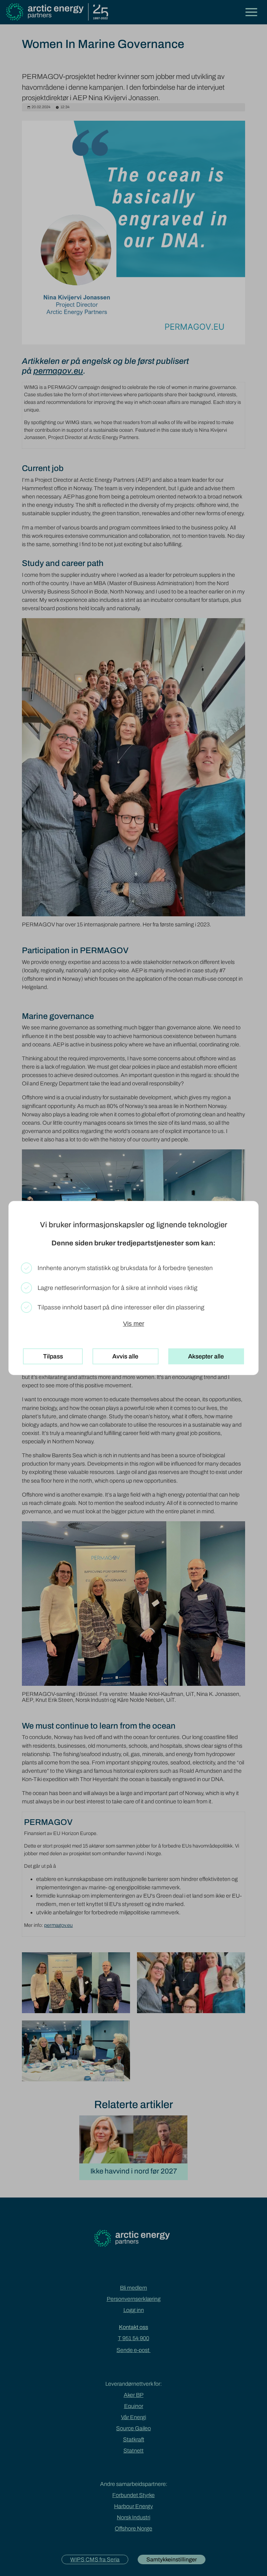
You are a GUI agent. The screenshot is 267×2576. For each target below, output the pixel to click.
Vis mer (134, 1324)
